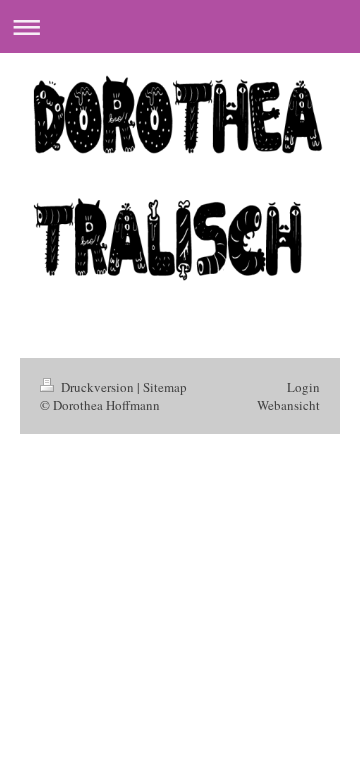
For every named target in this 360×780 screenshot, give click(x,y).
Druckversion (97, 387)
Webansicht (288, 405)
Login (303, 387)
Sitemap (165, 387)
